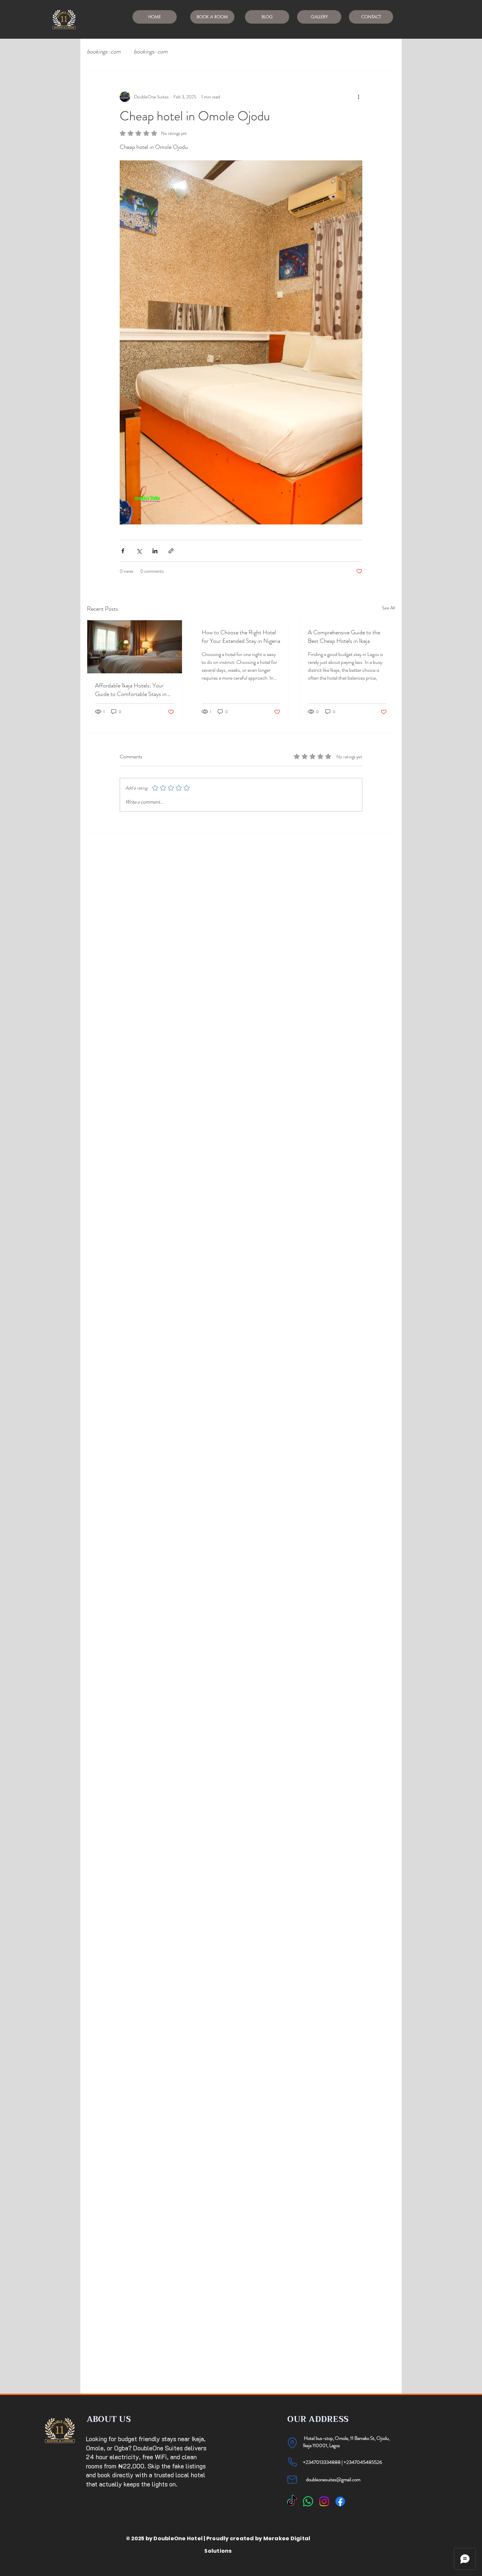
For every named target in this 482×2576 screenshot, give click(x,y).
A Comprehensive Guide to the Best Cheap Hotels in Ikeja (344, 637)
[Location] (292, 2443)
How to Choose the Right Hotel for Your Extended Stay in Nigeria (241, 637)
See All (389, 608)
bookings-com (104, 52)
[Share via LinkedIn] (155, 551)
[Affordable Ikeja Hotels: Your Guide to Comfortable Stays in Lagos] (135, 647)
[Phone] (292, 2462)
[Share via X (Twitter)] (139, 551)
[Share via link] (171, 551)
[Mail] (292, 2480)
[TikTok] (292, 2501)
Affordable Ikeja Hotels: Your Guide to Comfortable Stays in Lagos (131, 690)
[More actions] (358, 97)
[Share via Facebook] (123, 551)
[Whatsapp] (308, 2501)
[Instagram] (324, 2501)
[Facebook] (340, 2501)
